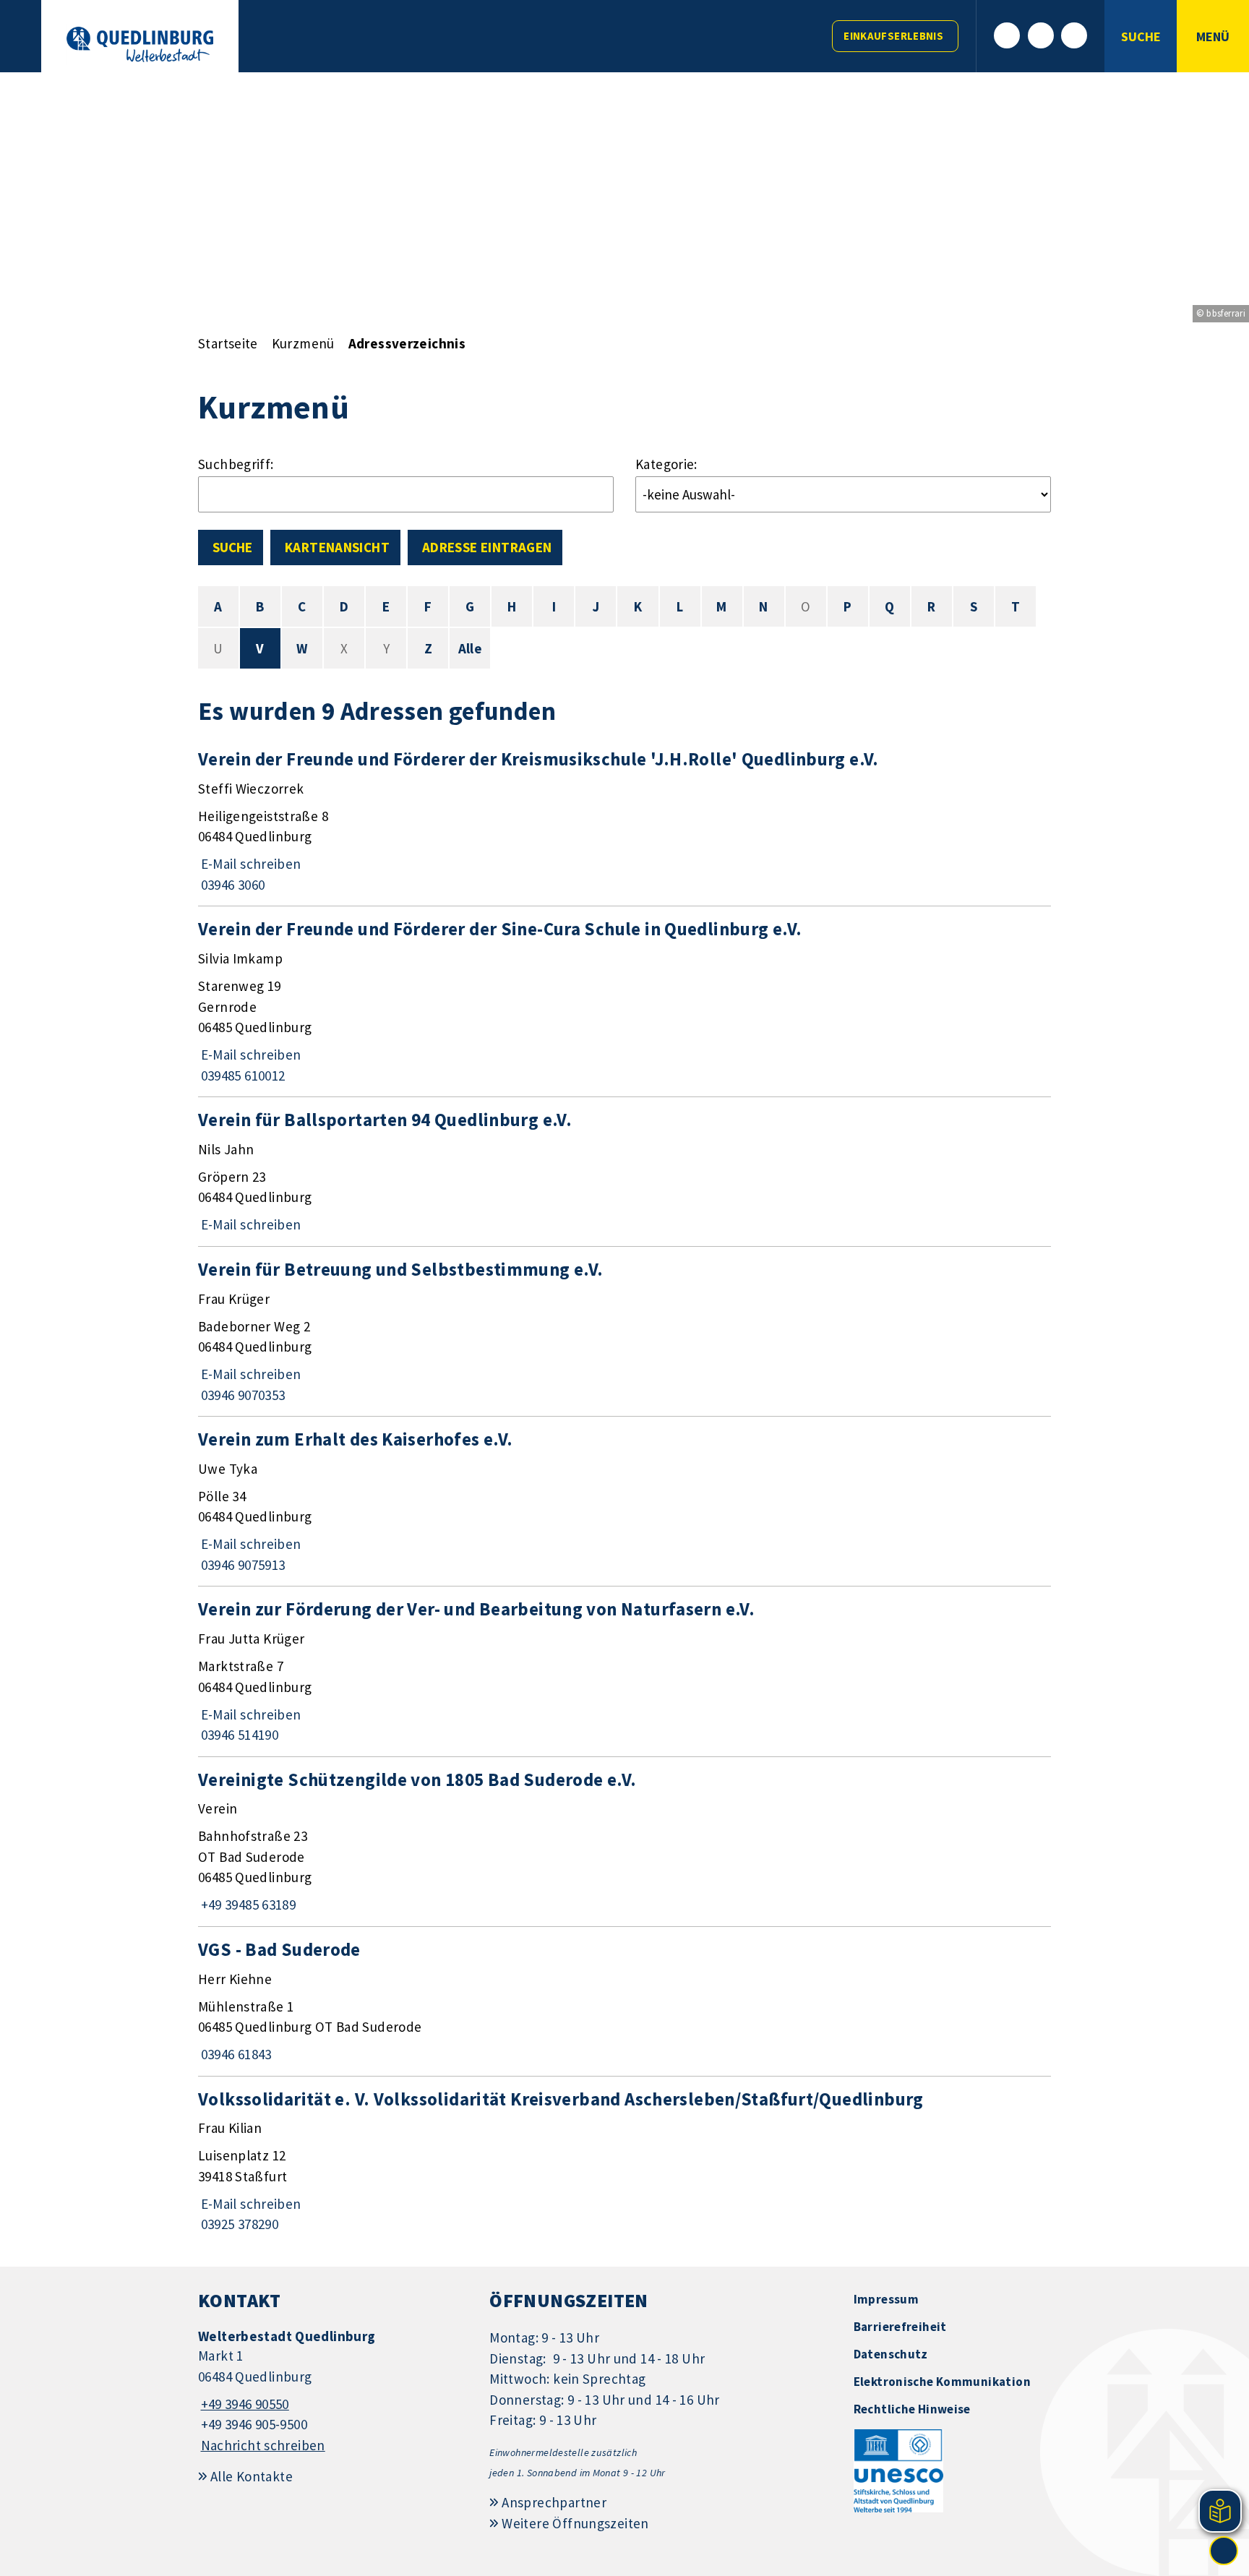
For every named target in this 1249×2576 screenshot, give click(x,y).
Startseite (228, 343)
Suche (232, 547)
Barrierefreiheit (900, 2327)
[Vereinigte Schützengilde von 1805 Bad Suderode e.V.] (624, 1842)
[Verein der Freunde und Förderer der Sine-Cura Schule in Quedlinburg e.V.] (624, 1001)
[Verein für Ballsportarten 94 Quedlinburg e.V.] (624, 1172)
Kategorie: (666, 464)
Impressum (886, 2299)
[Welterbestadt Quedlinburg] (333, 2391)
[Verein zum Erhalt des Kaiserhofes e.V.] (624, 1501)
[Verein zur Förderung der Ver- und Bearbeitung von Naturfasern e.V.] (624, 1671)
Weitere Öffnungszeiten (575, 2523)
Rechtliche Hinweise (912, 2409)
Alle (471, 648)
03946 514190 (238, 1735)
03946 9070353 (241, 1395)
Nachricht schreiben (263, 2445)
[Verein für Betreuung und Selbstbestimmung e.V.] (624, 1331)
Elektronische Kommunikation (942, 2382)
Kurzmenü (303, 343)
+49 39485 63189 (247, 1905)
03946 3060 (231, 885)
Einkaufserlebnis (893, 36)
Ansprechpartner (554, 2502)
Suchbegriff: (236, 464)
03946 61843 (235, 2054)
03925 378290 (238, 2224)
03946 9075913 (241, 1565)
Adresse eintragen (487, 547)
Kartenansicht (337, 547)
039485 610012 (241, 1076)
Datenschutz (891, 2354)
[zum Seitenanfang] (1224, 2551)
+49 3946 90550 (244, 2404)
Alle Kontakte (252, 2476)
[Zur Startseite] (140, 44)
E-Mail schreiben (250, 864)
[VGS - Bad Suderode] (624, 2001)
